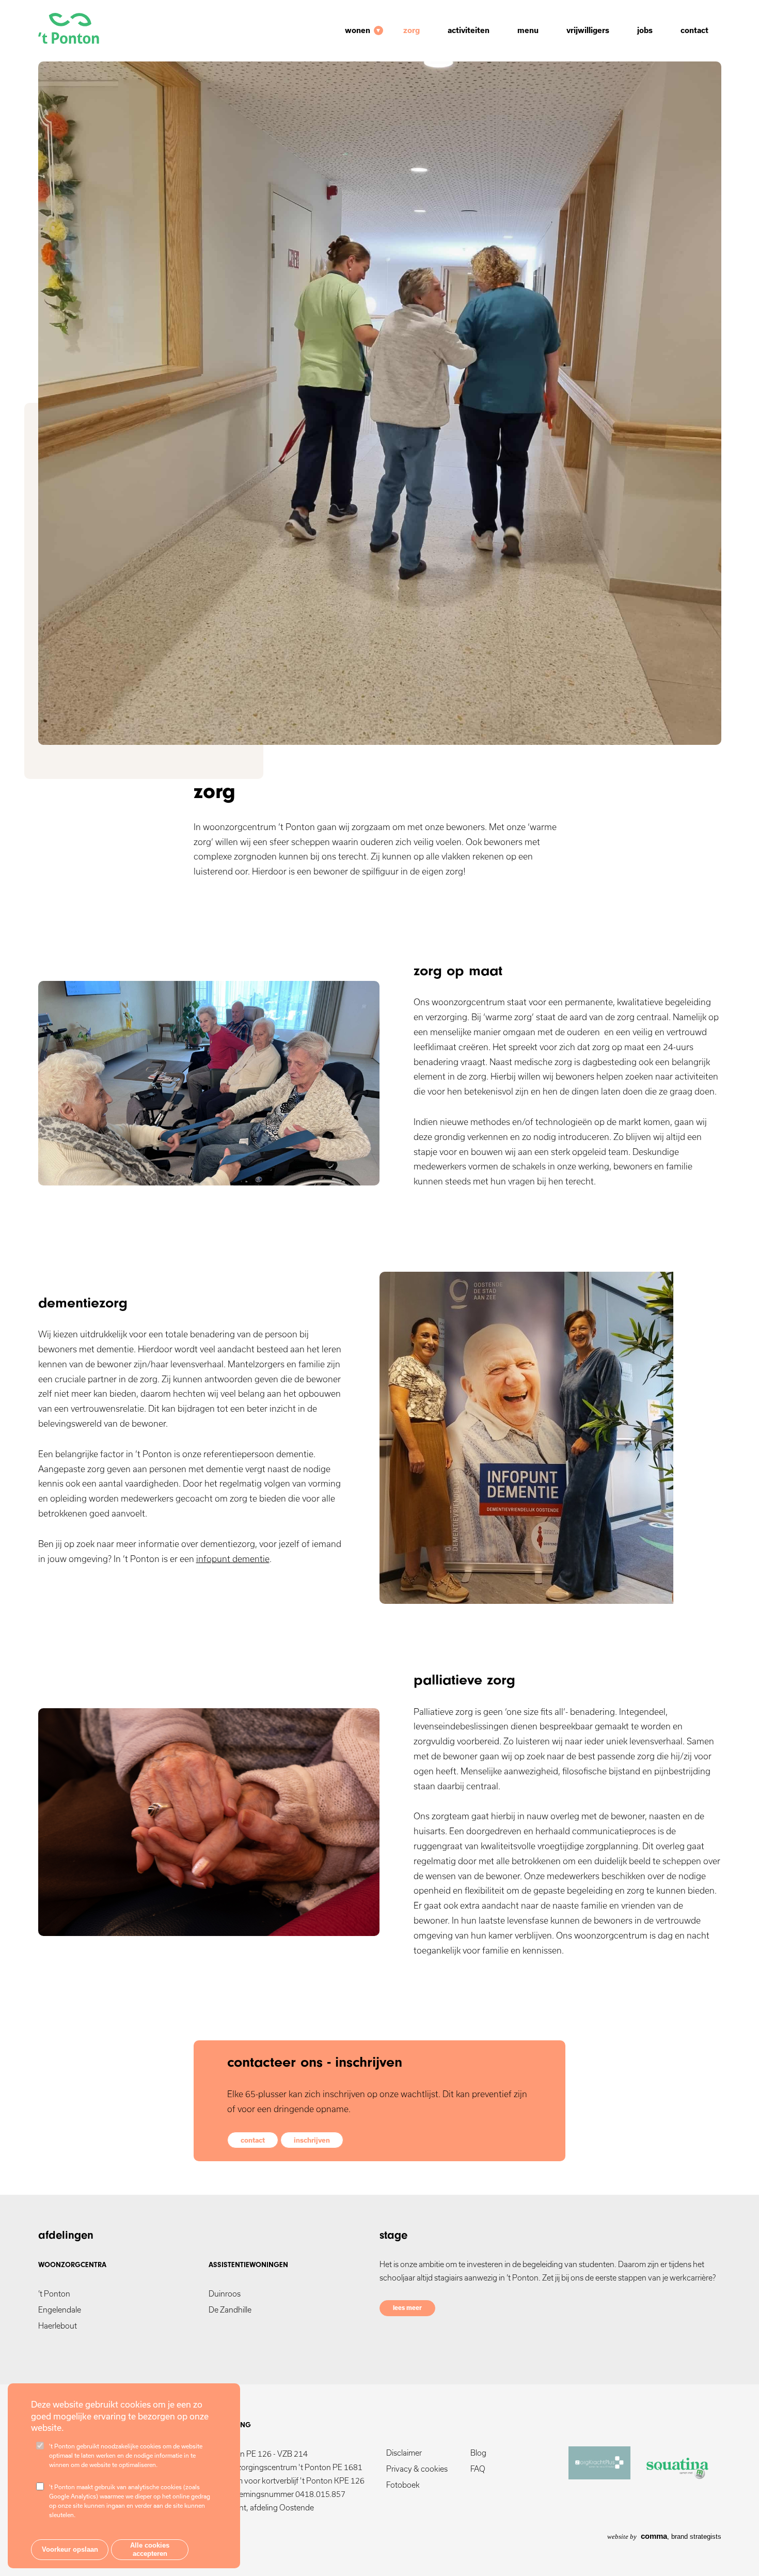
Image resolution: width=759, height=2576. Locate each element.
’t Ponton (54, 2294)
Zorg (412, 30)
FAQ (478, 2469)
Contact (694, 30)
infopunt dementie (233, 1559)
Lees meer (407, 2308)
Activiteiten (469, 30)
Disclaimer (404, 2453)
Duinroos (225, 2294)
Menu (528, 30)
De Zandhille (230, 2310)
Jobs (645, 30)
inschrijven (312, 2140)
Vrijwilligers (588, 30)
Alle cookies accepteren (150, 2550)
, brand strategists (664, 2536)
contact (253, 2140)
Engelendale (60, 2310)
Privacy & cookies (417, 2469)
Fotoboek (403, 2485)
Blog (478, 2453)
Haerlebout (58, 2326)
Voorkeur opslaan (70, 2550)
